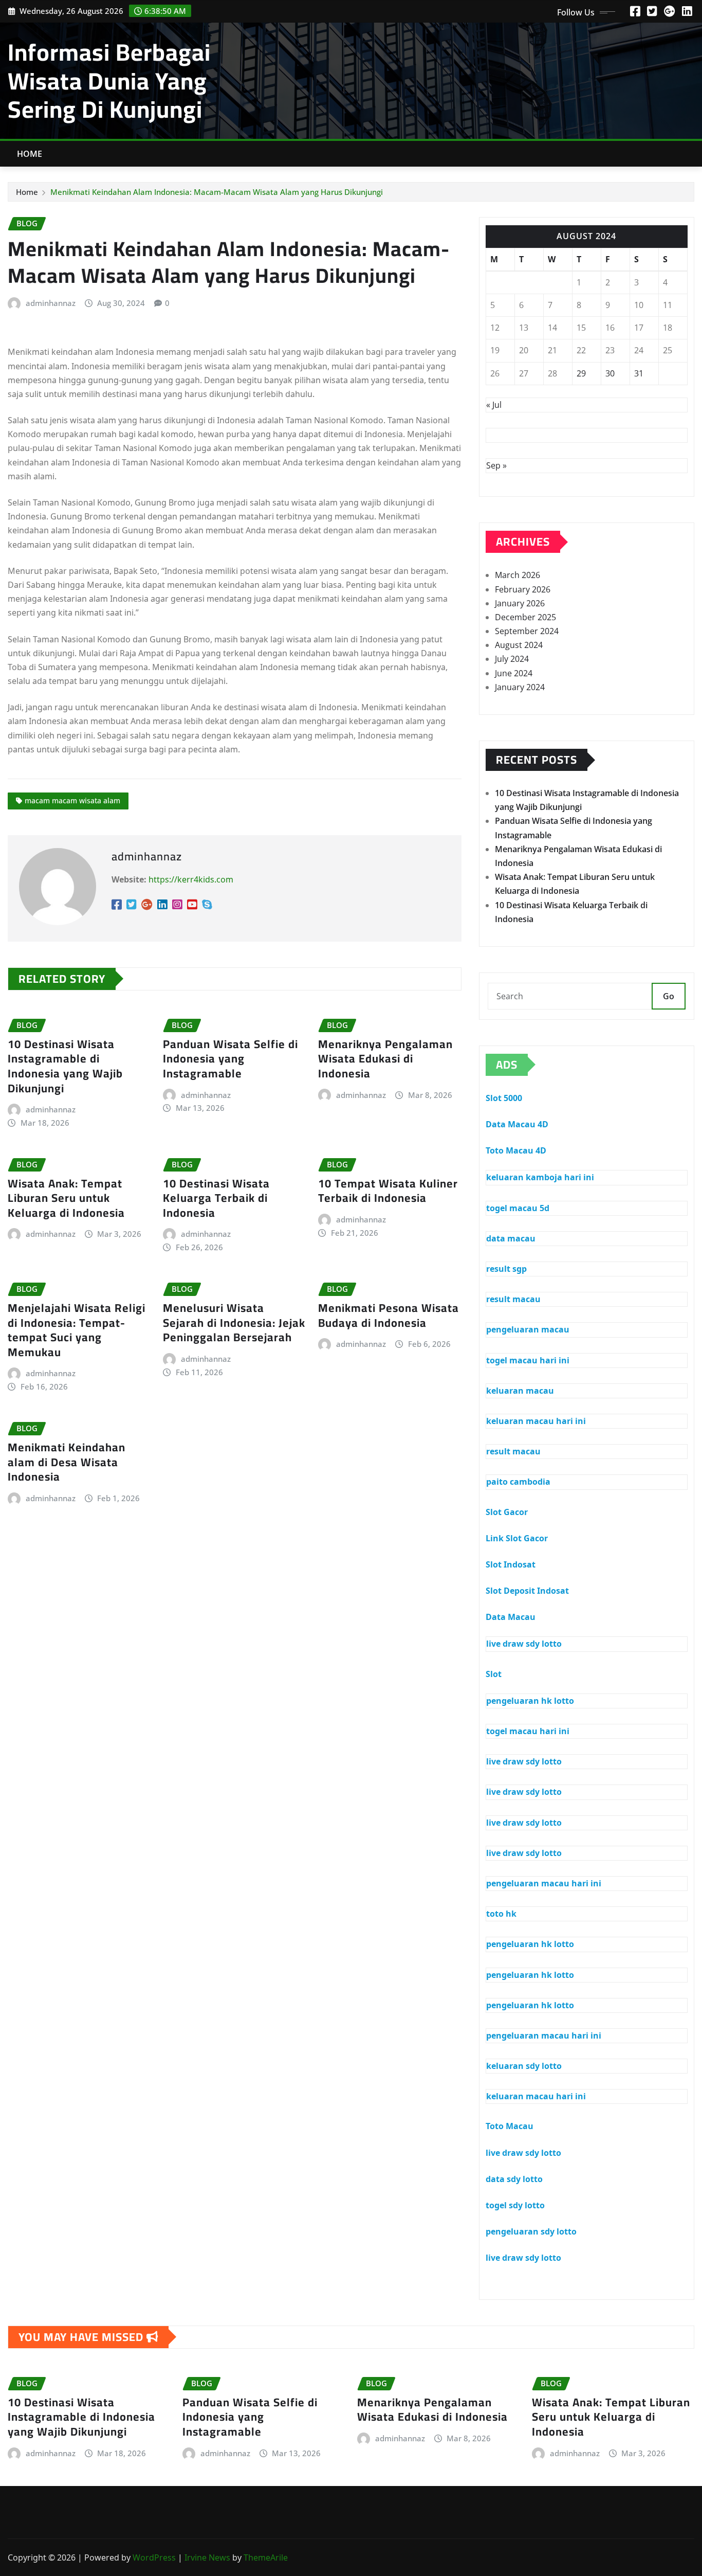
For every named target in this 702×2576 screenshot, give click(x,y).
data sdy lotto (514, 2179)
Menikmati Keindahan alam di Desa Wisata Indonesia (67, 1462)
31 (639, 373)
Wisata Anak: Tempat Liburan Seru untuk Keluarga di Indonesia (66, 1198)
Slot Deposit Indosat (527, 1591)
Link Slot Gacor (517, 1538)
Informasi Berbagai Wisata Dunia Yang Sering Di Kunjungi (109, 80)
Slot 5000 (504, 1098)
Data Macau (511, 1617)
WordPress (154, 2557)
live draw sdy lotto (523, 2153)
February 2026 (523, 589)
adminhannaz (51, 303)
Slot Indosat (511, 1564)
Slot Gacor (507, 1512)
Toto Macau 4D (516, 1150)
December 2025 (525, 617)
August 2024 (519, 645)
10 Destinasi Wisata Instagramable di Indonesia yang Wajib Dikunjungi (65, 1066)
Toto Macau (510, 2126)
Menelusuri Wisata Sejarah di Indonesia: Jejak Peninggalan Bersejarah (234, 1322)
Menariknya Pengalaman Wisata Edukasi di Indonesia (385, 1059)
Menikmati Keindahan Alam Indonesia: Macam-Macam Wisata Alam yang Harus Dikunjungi (217, 192)
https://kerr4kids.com (191, 879)
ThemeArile (266, 2557)
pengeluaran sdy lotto (531, 2231)
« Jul (494, 405)
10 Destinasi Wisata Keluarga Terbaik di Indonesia (216, 1198)
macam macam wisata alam (72, 800)
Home (30, 154)
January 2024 (520, 687)
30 (610, 373)
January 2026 (520, 603)
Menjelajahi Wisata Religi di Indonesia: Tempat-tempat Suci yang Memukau (77, 1330)
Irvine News (207, 2557)
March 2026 (518, 575)
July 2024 (512, 659)
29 (581, 373)
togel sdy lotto (515, 2205)
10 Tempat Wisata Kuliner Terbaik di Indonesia (388, 1191)
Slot (494, 1674)
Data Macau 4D (517, 1124)
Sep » (496, 465)
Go (669, 996)
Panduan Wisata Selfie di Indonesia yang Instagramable (230, 1059)
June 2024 (514, 673)
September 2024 (527, 631)
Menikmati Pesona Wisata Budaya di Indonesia (389, 1315)
